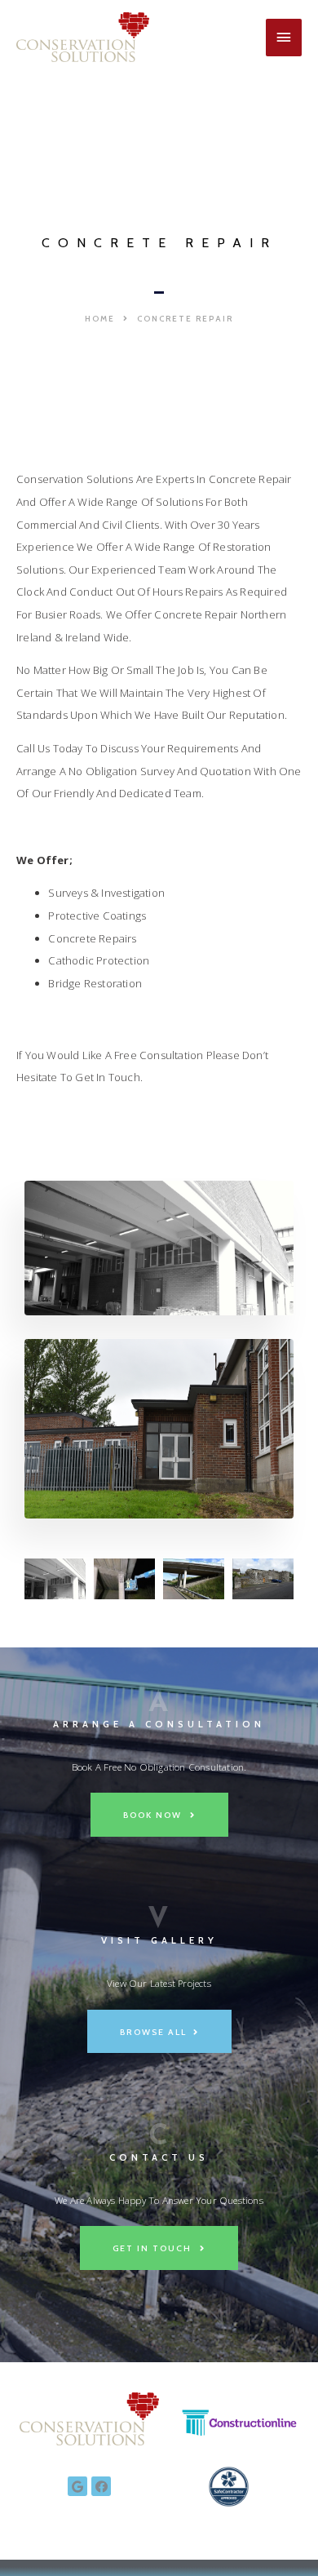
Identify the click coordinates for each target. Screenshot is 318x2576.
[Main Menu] (284, 38)
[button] (107, 319)
